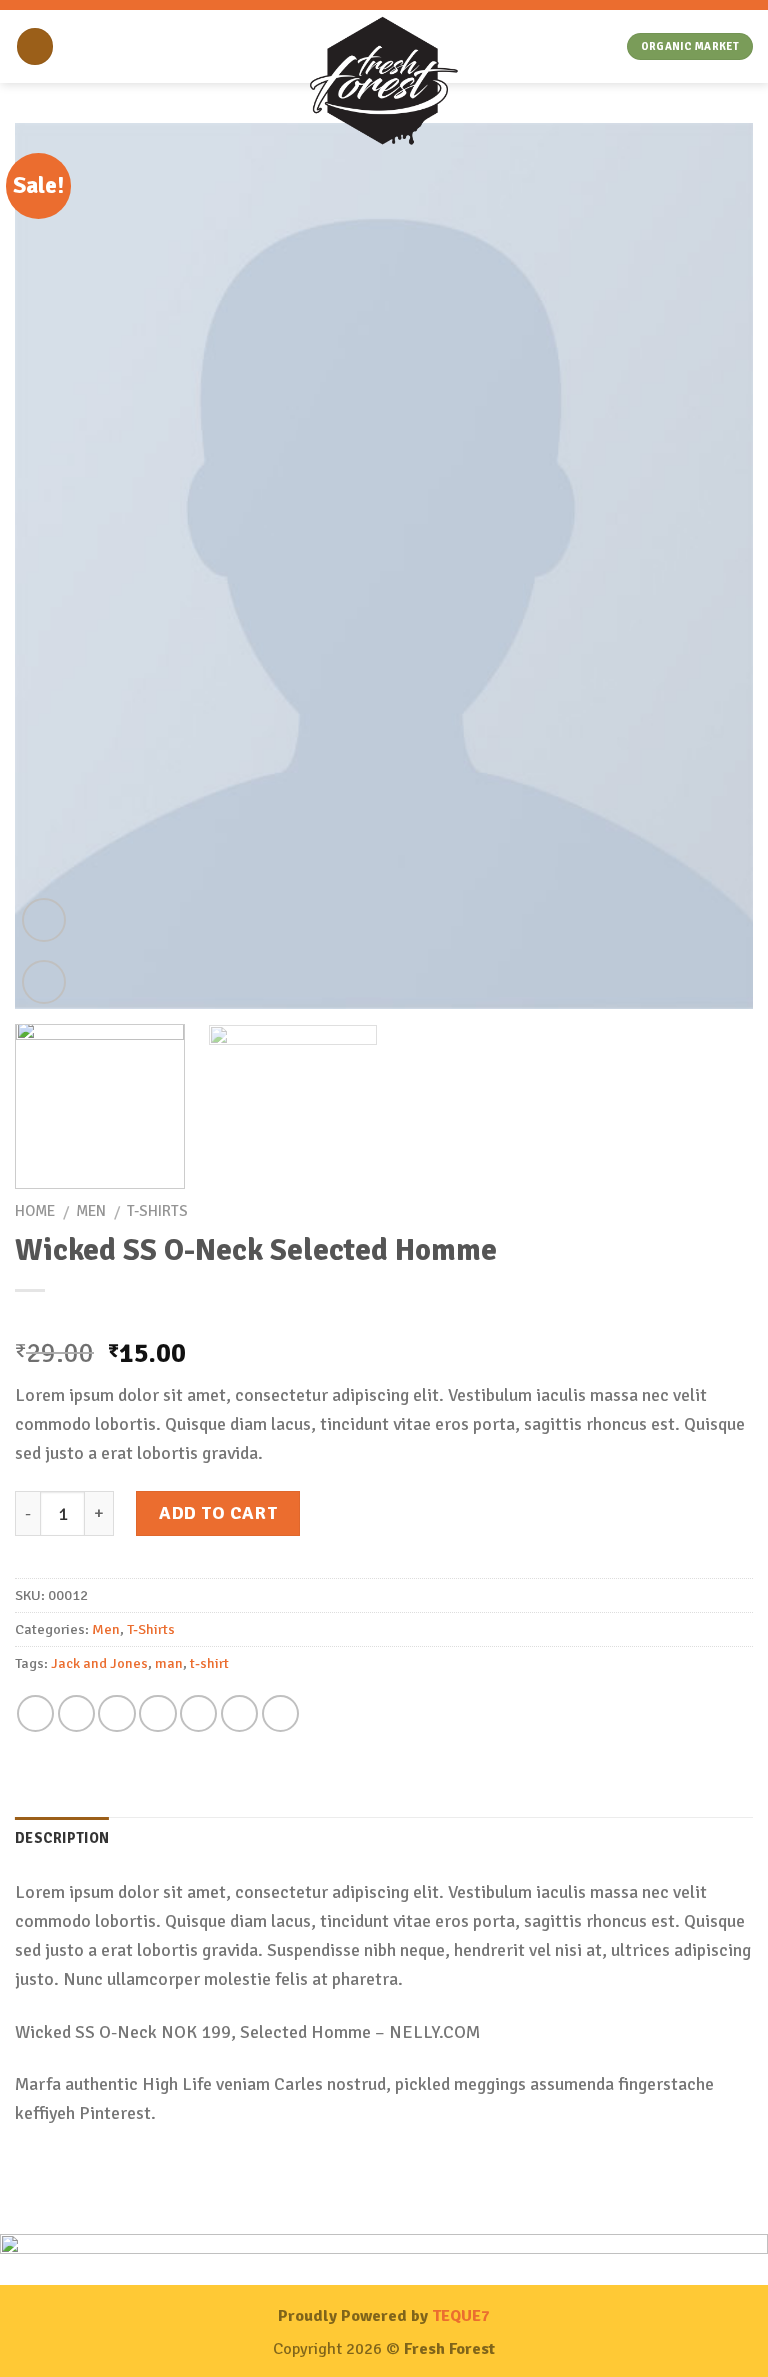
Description (62, 1838)
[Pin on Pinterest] (198, 1713)
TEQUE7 (461, 2316)
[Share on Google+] (239, 1713)
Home (35, 1211)
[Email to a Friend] (157, 1713)
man (169, 1663)
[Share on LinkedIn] (280, 1713)
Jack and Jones (99, 1663)
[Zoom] (44, 982)
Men (91, 1211)
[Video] (44, 920)
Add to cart (218, 1513)
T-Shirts (157, 1211)
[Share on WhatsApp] (35, 1713)
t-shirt (209, 1663)
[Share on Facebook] (76, 1713)
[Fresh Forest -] (384, 82)
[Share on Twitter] (116, 1713)
